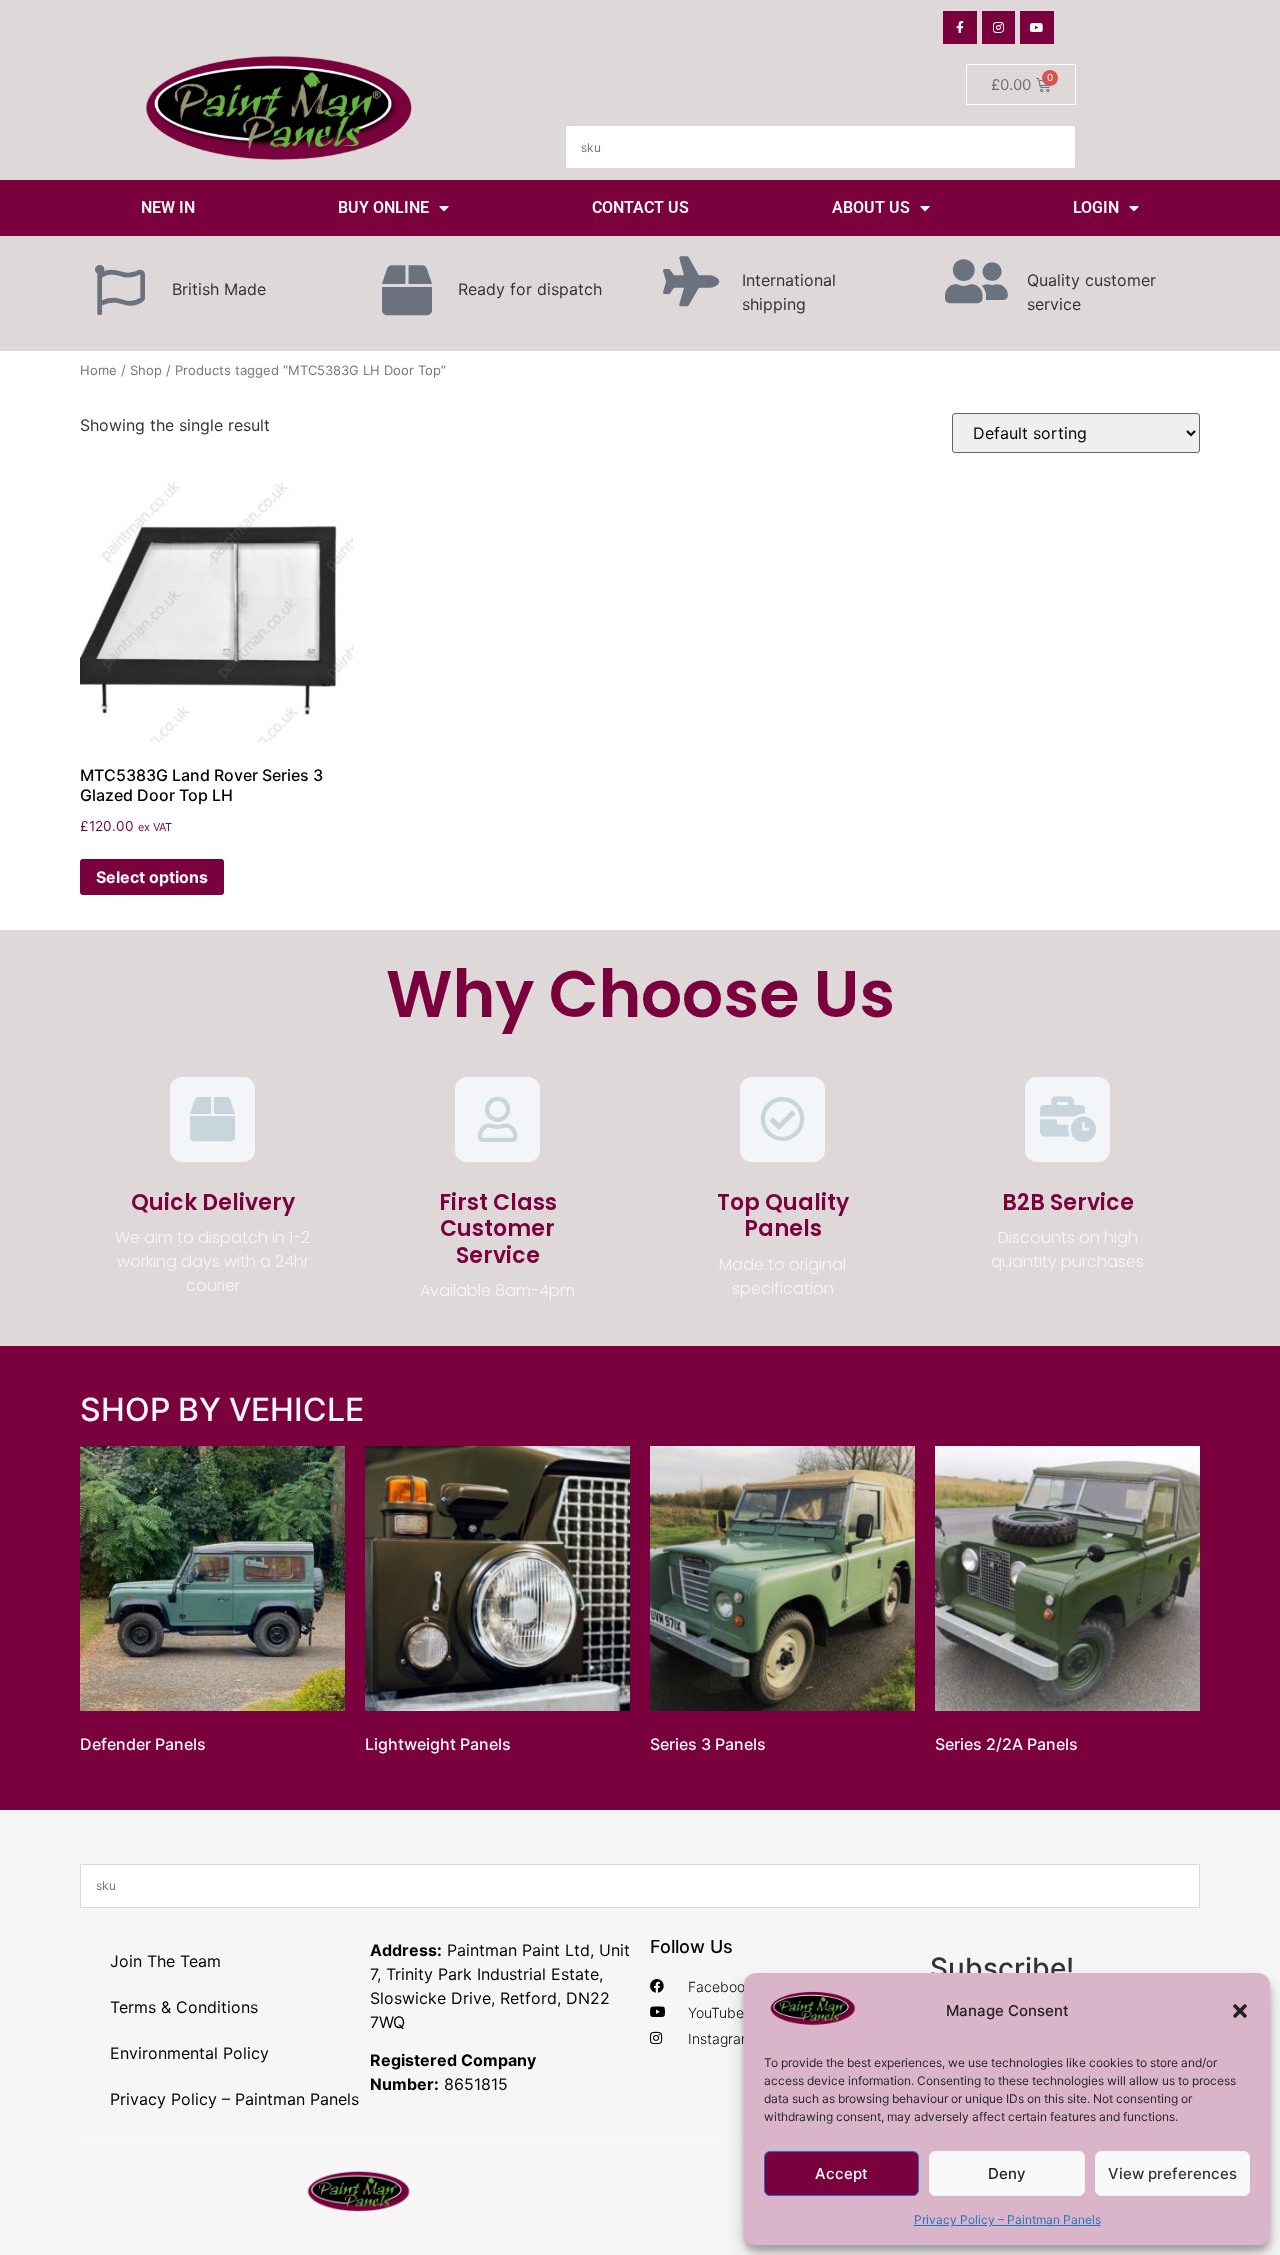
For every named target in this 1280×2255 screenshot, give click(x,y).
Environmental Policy (189, 2053)
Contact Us (640, 207)
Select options (152, 877)
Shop (146, 370)
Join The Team (165, 1961)
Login (1096, 207)
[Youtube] (1037, 28)
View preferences (1172, 2173)
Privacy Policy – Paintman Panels (1007, 2219)
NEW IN (168, 207)
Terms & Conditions (184, 2007)
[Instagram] (999, 28)
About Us (871, 207)
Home (98, 370)
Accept (841, 2173)
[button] (1240, 2011)
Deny (1007, 2173)
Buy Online (383, 207)
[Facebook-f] (960, 28)
